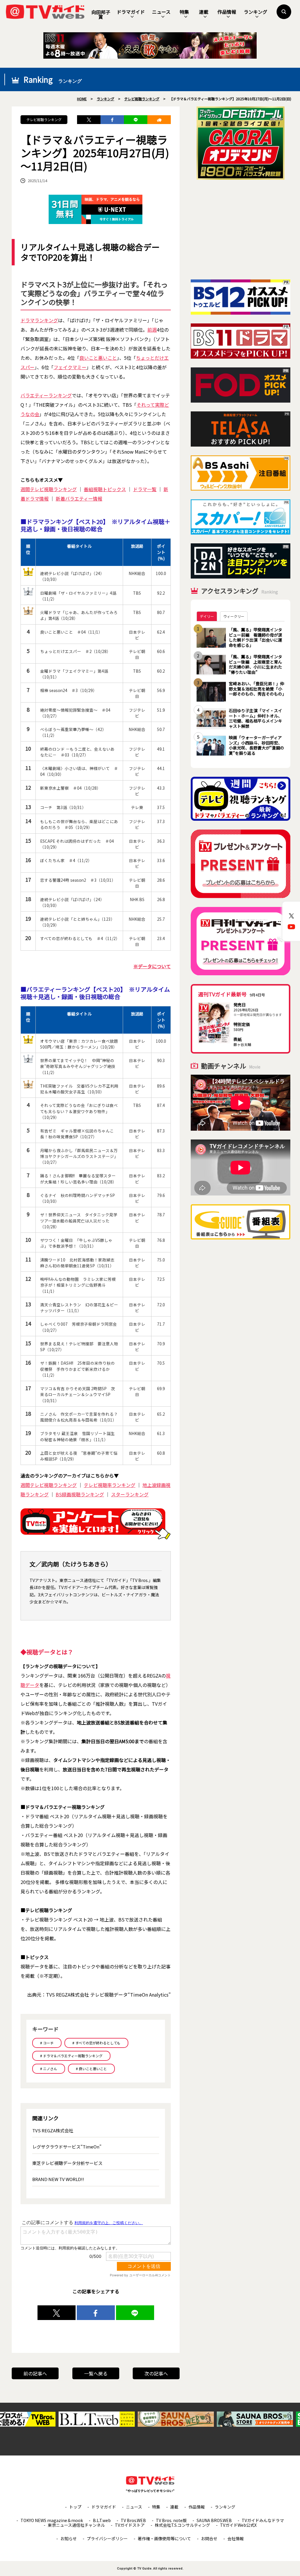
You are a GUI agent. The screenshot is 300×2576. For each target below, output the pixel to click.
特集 (184, 12)
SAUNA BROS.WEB (214, 2520)
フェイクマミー (70, 367)
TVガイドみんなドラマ (263, 2520)
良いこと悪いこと (98, 358)
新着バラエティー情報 (79, 498)
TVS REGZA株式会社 (53, 2130)
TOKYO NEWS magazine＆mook (52, 2520)
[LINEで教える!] (136, 120)
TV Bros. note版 (171, 2520)
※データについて (152, 966)
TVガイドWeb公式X (238, 2525)
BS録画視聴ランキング (80, 1494)
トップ (75, 2507)
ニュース (161, 12)
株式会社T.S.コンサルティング (182, 2525)
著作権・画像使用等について (164, 2538)
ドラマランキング (39, 320)
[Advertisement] (241, 230)
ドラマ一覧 (145, 489)
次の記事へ (156, 2373)
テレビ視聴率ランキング (110, 1485)
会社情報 (236, 2538)
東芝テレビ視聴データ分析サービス (67, 2163)
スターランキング (130, 1494)
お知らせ (69, 2538)
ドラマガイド (131, 12)
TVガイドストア (130, 2525)
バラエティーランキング (46, 395)
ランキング (255, 12)
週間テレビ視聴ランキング (49, 489)
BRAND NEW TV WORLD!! (58, 2179)
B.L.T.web (102, 2520)
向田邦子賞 (101, 14)
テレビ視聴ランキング (44, 119)
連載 (204, 12)
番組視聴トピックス (105, 489)
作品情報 (227, 12)
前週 (152, 330)
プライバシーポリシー (107, 2538)
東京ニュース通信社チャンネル (76, 2525)
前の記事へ (35, 2373)
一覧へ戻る (96, 2373)
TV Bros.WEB (133, 2520)
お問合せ (209, 2538)
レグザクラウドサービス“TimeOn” (67, 2147)
